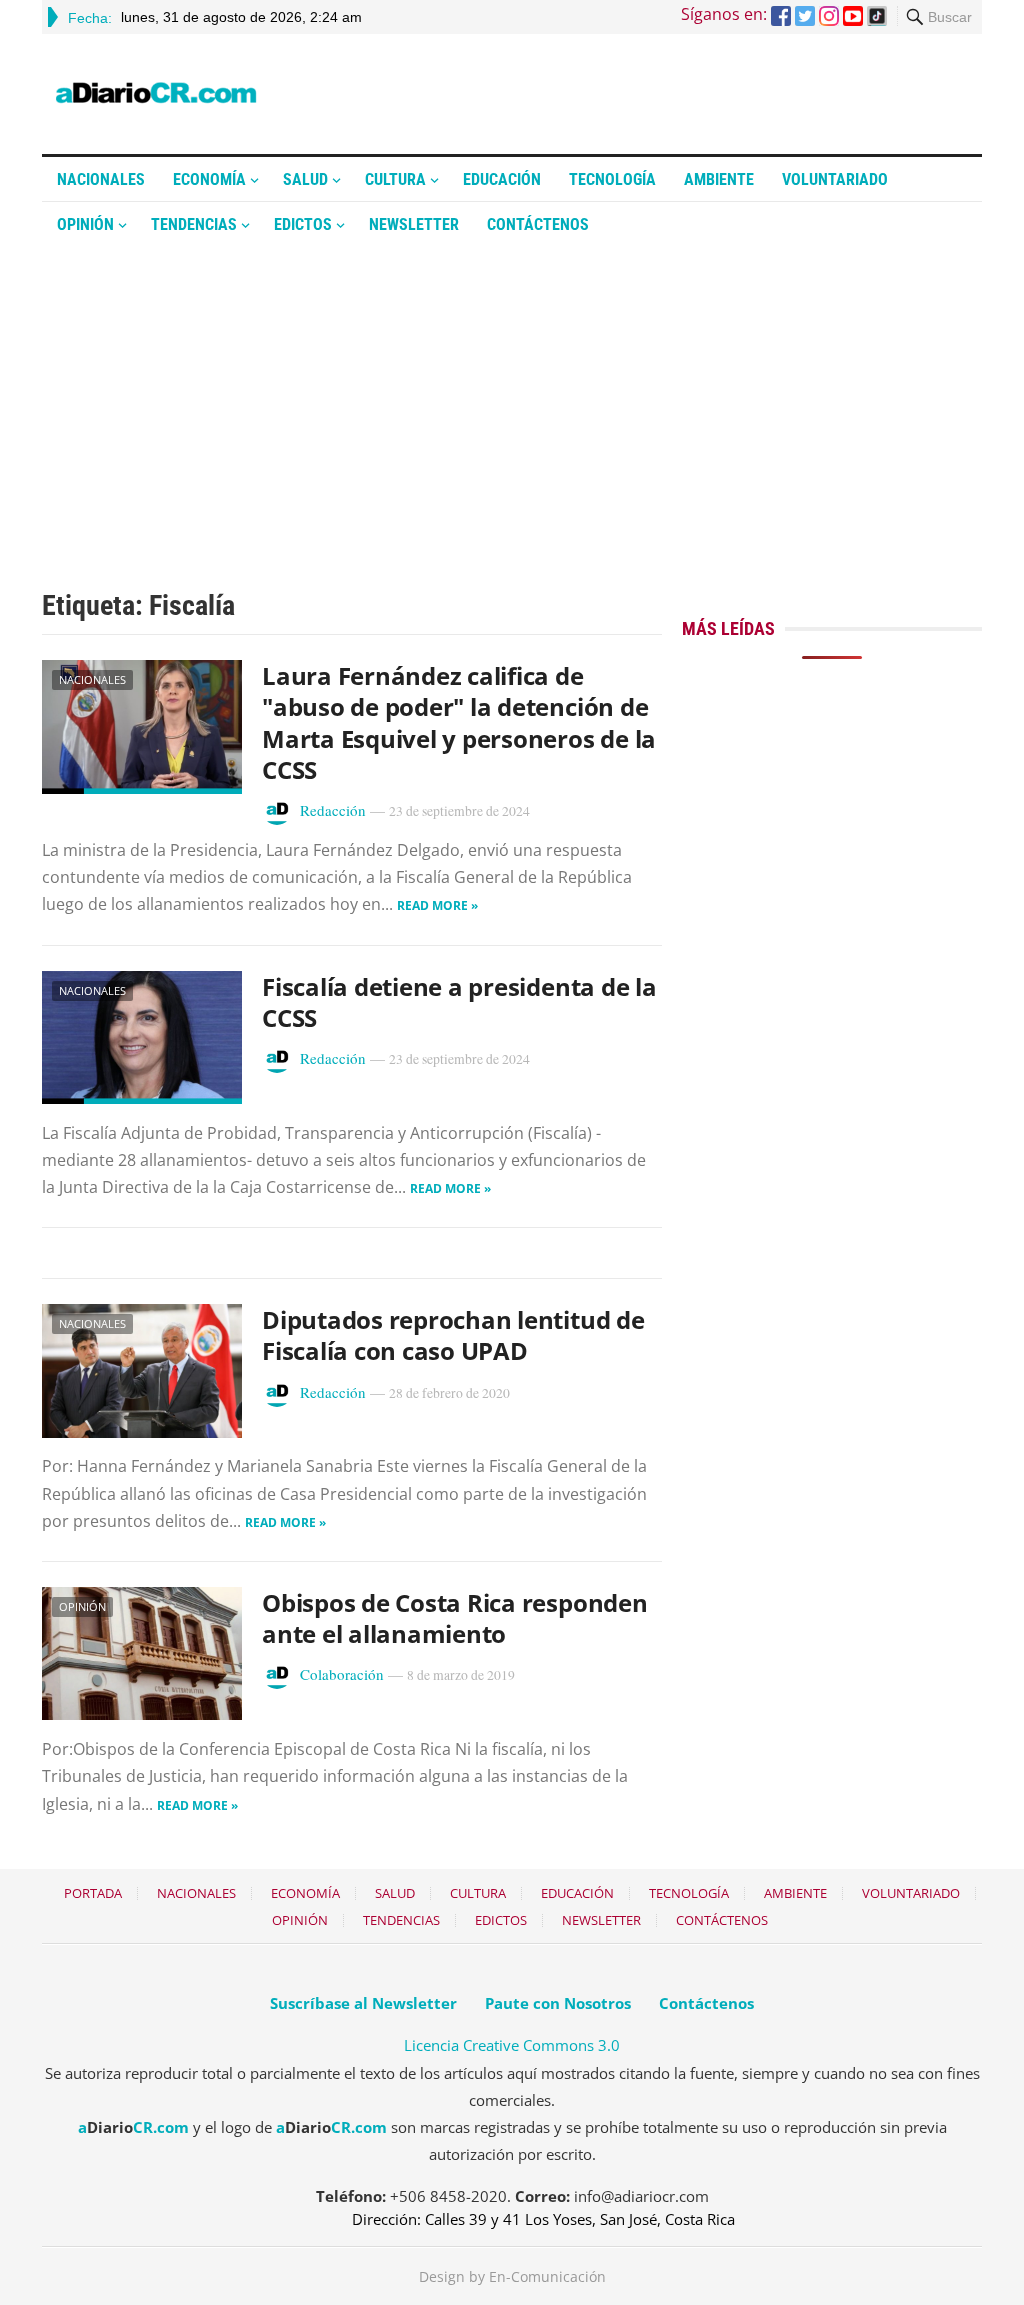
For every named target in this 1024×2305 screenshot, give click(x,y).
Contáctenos (538, 224)
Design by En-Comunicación (512, 2276)
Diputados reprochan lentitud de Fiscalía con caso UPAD (453, 1335)
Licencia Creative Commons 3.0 (512, 2045)
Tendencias (194, 224)
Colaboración (342, 1674)
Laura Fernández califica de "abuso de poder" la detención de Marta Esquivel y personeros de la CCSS (459, 722)
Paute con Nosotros (558, 2003)
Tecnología (612, 179)
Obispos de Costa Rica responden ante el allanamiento (455, 1618)
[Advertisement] (512, 397)
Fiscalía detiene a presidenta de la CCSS (459, 1002)
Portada (93, 1893)
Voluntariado (835, 179)
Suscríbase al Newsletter (363, 2003)
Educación (502, 179)
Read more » (437, 905)
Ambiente (719, 179)
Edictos (303, 224)
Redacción (333, 810)
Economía (209, 179)
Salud (305, 179)
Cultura (395, 179)
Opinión (85, 224)
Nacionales (101, 179)
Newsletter (414, 224)
